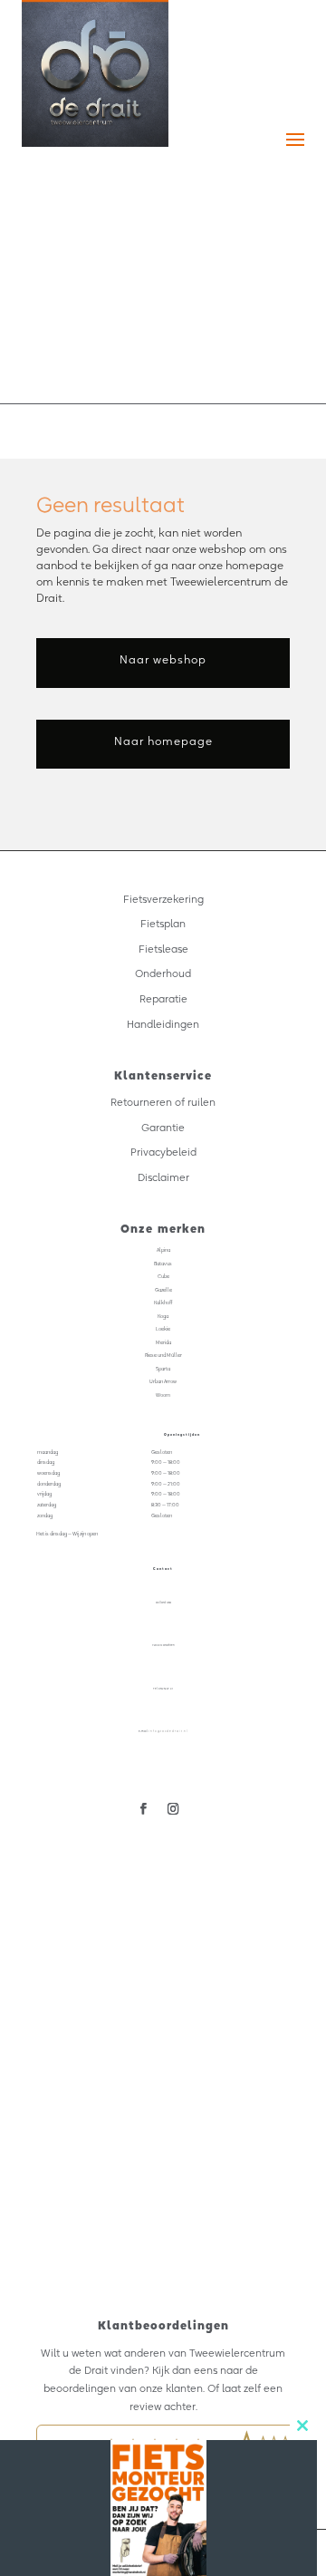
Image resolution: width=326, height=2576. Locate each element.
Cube (163, 1276)
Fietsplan (163, 924)
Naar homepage (163, 741)
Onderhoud (163, 973)
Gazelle (163, 1290)
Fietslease (163, 949)
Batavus (163, 1264)
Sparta (163, 1369)
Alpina (163, 1250)
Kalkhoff (163, 1303)
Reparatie (163, 999)
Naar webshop (163, 659)
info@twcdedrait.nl (168, 1731)
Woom (163, 1395)
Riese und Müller (163, 1355)
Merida (163, 1342)
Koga (163, 1316)
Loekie (163, 1329)
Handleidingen (163, 1024)
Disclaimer (163, 1177)
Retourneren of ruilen (163, 1102)
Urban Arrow (163, 1381)
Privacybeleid (163, 1152)
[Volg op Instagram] (173, 1809)
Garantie (163, 1128)
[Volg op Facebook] (144, 1809)
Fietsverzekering (163, 899)
